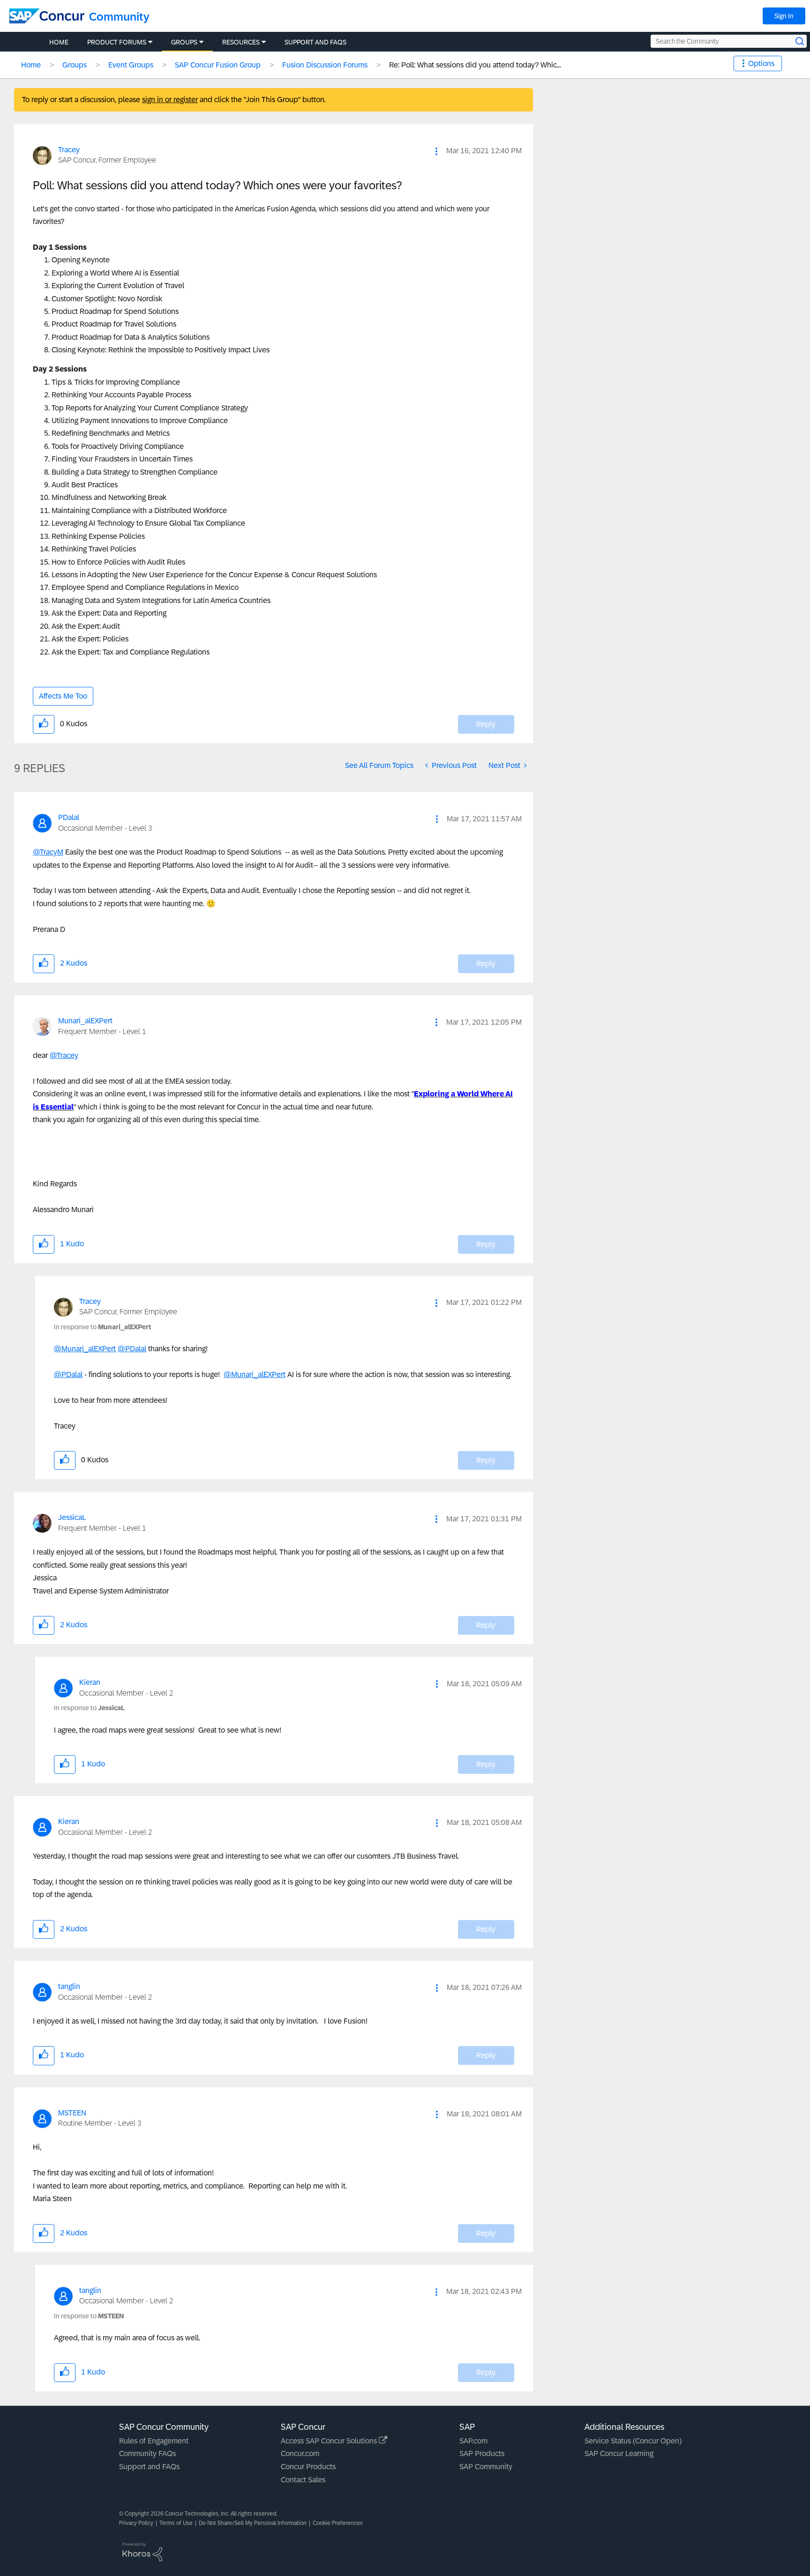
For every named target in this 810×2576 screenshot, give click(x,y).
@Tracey (64, 1055)
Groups (75, 65)
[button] (436, 151)
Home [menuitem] (59, 42)
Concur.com (300, 2453)
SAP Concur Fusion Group (218, 65)
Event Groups (131, 65)
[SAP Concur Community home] (47, 16)
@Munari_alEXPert (85, 1349)
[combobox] (729, 41)
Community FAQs (147, 2453)
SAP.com (473, 2441)
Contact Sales (303, 2480)
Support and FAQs (149, 2467)
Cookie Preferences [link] (338, 2523)
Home (31, 65)
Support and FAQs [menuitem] (315, 42)
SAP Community (486, 2467)
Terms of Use (176, 2523)
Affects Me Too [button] (63, 696)
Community (119, 17)
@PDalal (132, 1349)
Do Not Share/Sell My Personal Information (253, 2523)
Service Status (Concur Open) (633, 2441)
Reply (486, 724)
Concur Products (308, 2467)
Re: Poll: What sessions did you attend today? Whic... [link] (475, 65)
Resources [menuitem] (241, 42)
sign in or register (170, 100)
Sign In (784, 16)
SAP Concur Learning (619, 2453)
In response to (102, 1327)
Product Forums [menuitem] (117, 42)
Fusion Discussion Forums (325, 65)
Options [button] (761, 63)
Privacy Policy (136, 2523)
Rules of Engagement (154, 2441)
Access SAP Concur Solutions (330, 2441)
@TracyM (48, 852)
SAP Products (482, 2453)
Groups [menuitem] (184, 42)
